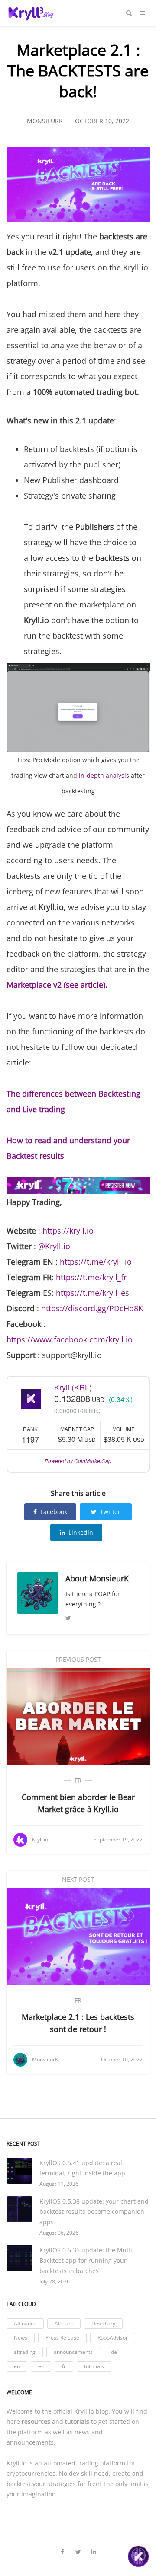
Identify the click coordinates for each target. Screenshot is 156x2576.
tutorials (94, 2366)
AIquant (64, 2323)
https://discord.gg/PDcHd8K (92, 1308)
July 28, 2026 (55, 2282)
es (41, 2366)
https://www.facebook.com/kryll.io (70, 1339)
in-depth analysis (104, 775)
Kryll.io (84, 2411)
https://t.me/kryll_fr (91, 1277)
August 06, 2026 (59, 2233)
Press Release (62, 2338)
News (21, 2338)
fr (78, 1780)
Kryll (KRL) (73, 1387)
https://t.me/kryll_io (96, 1262)
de (114, 2352)
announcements (73, 2352)
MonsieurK (109, 1578)
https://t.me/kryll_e (91, 1293)
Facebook (54, 1512)
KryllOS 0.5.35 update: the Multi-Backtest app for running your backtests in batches (87, 2260)
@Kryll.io (54, 1246)
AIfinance (25, 2323)
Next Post (78, 1879)
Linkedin (81, 1532)
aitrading (25, 2352)
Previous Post (78, 1659)
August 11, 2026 (59, 2184)
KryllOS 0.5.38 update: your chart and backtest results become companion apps (94, 2212)
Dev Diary (103, 2323)
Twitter (110, 1512)
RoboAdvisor (113, 2338)
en (17, 2366)
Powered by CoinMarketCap (78, 1461)
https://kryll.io (68, 1231)
